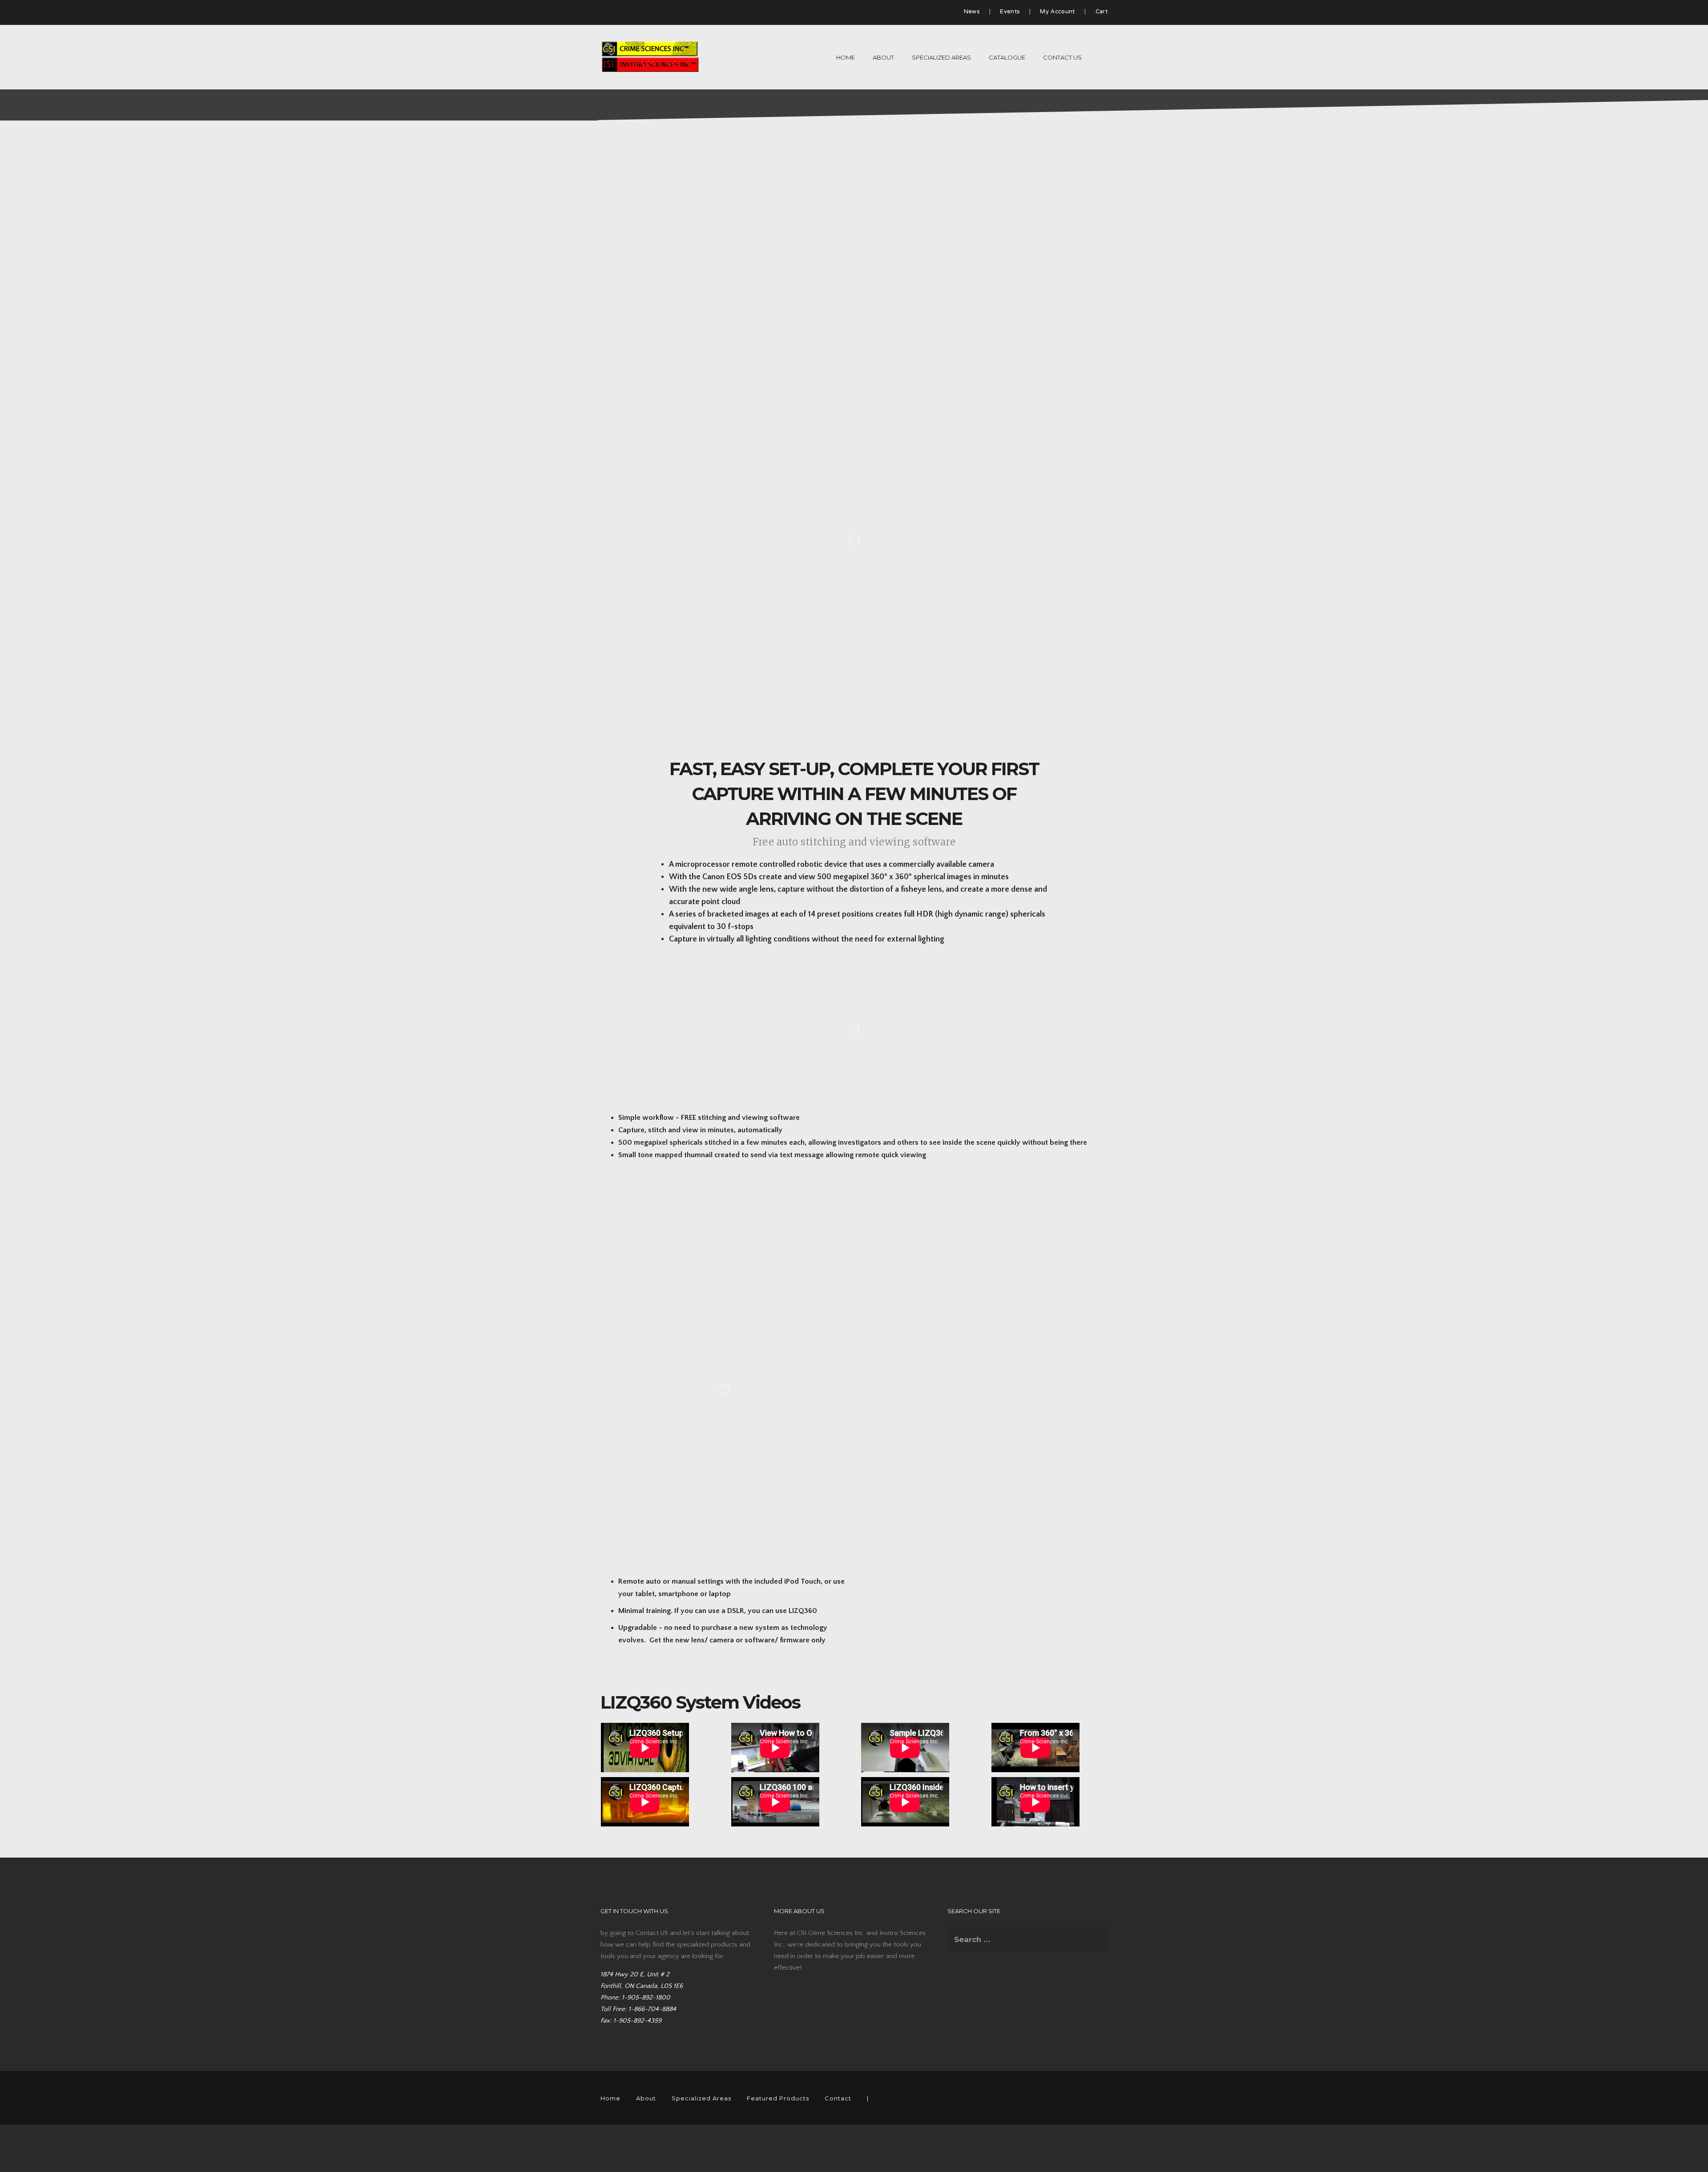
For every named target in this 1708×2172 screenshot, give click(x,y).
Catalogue (1007, 57)
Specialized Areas (941, 57)
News (972, 12)
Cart (1102, 12)
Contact (838, 2098)
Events (1010, 12)
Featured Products (778, 2098)
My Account (1057, 12)
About (883, 57)
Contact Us (1062, 57)
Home (846, 57)
